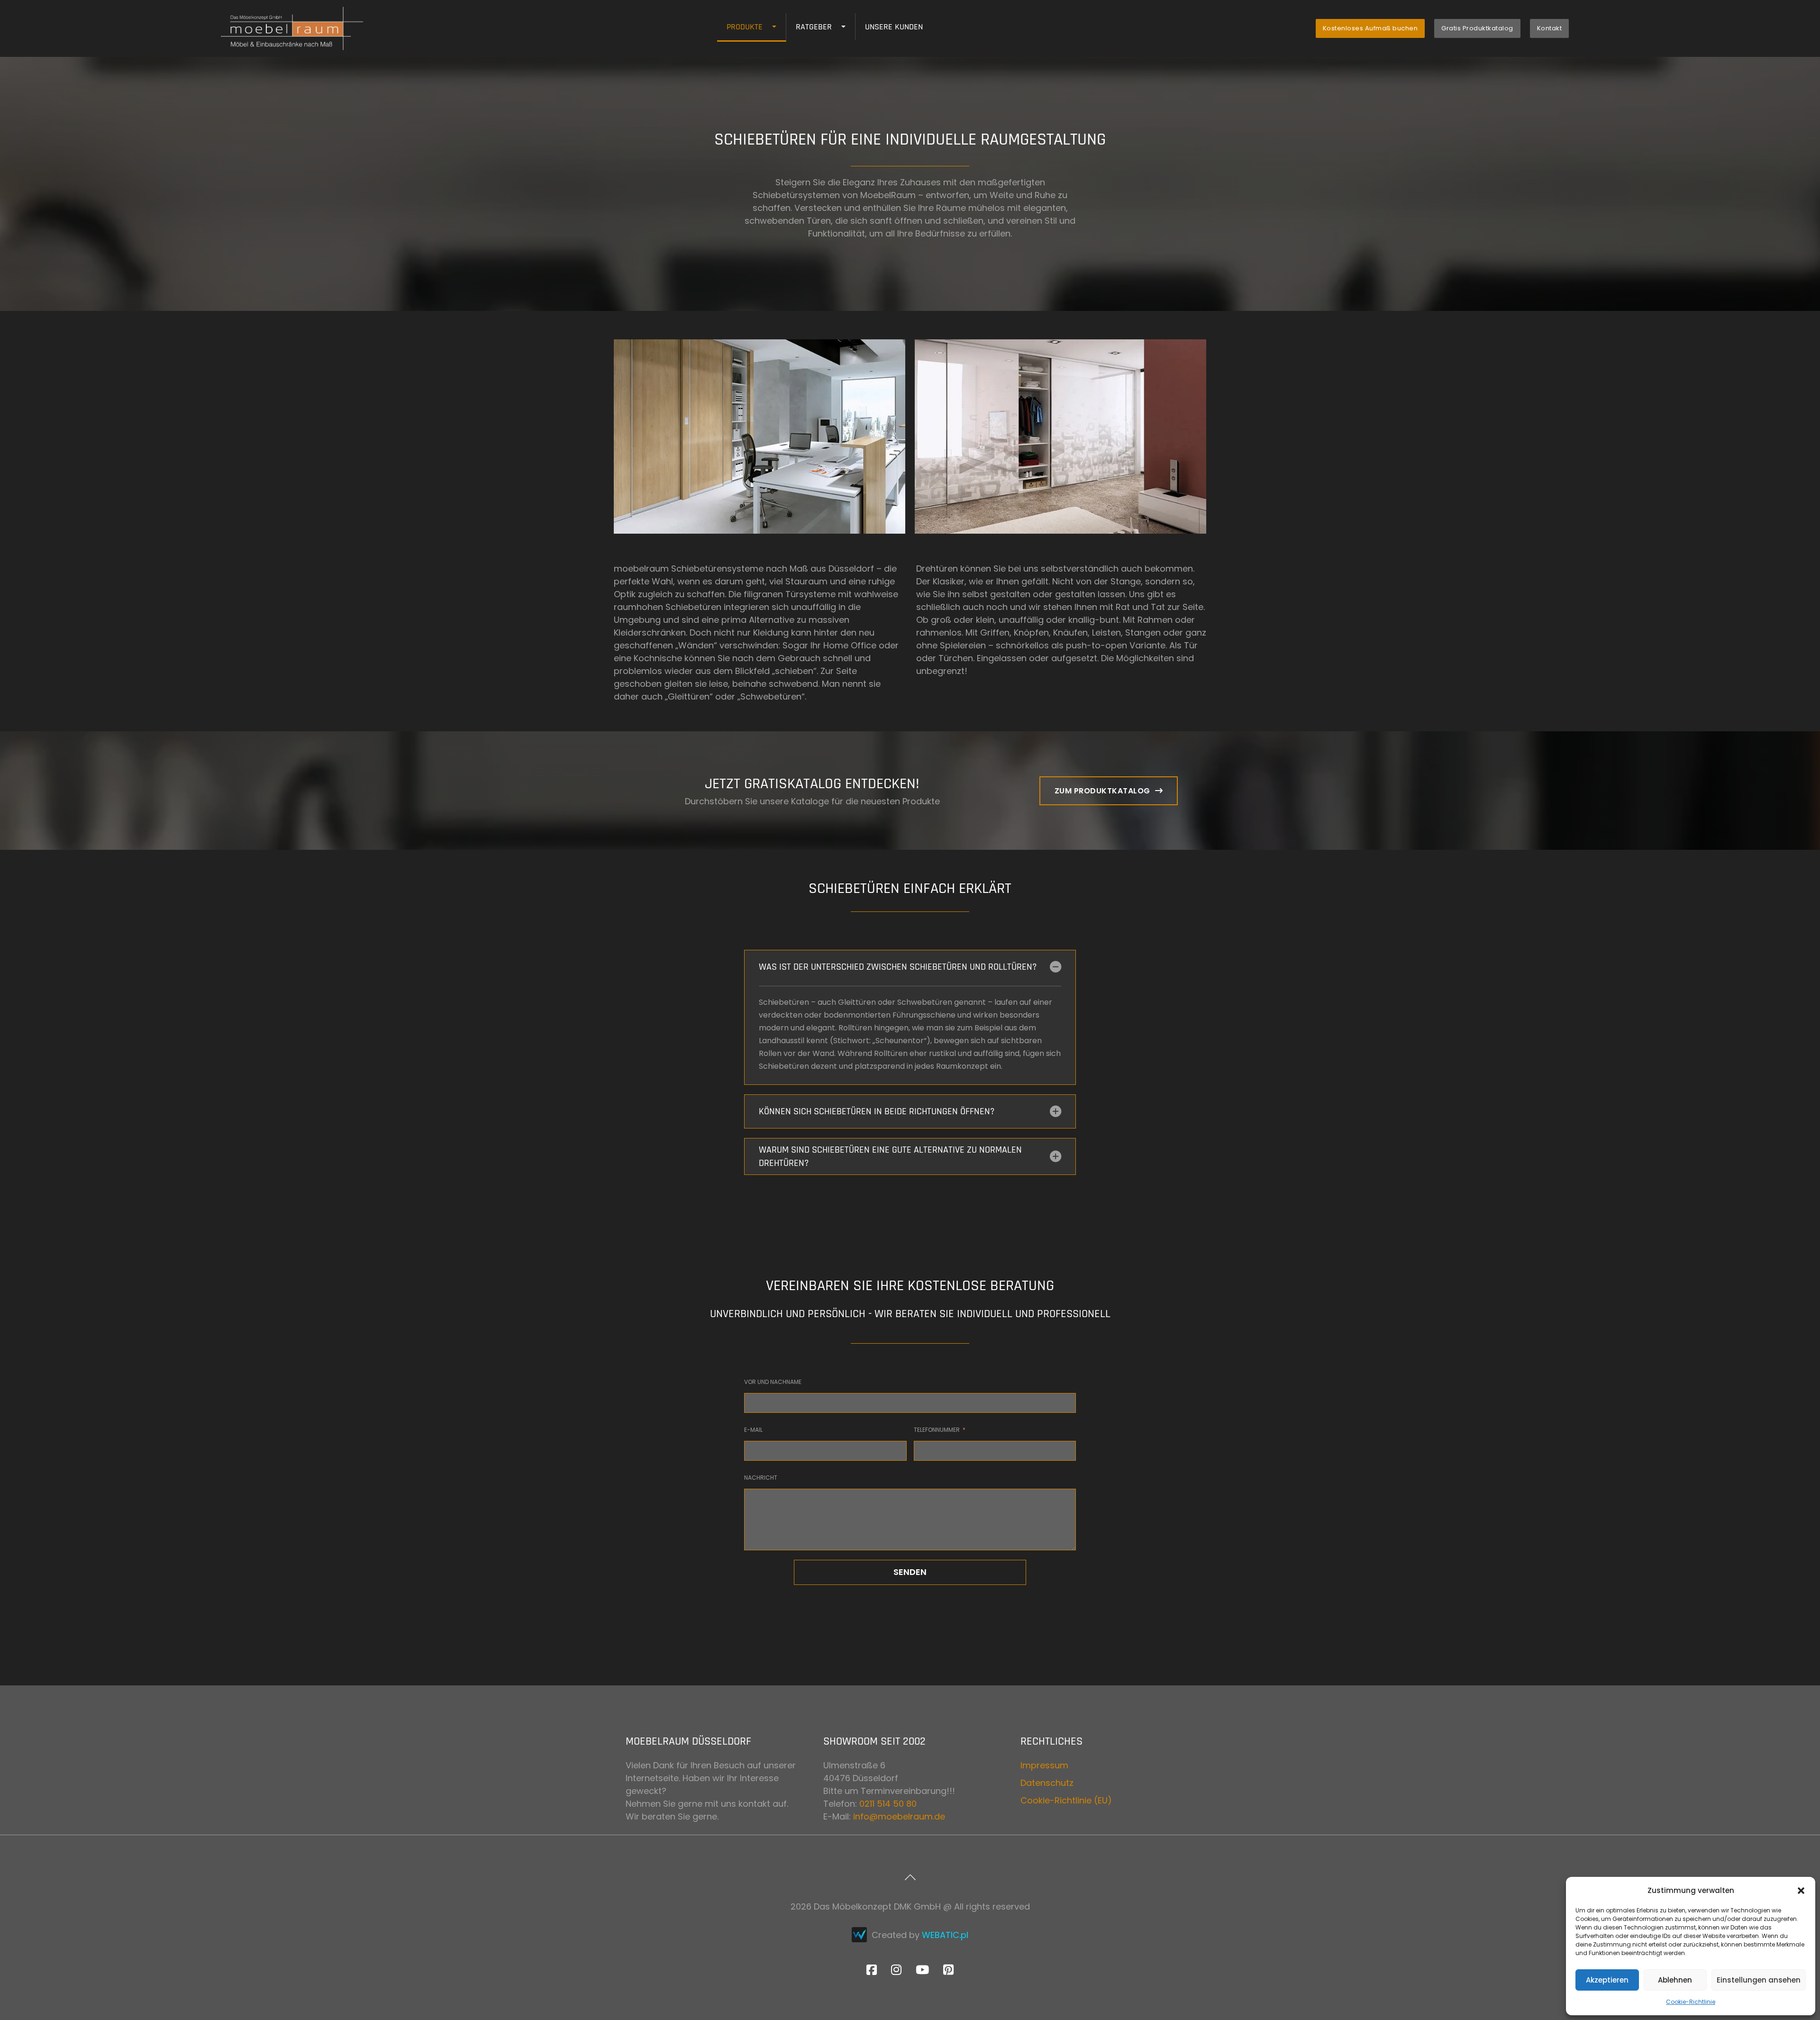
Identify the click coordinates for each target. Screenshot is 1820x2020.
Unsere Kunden (894, 27)
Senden (910, 1572)
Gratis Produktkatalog (1477, 28)
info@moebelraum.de (899, 1816)
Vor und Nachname (773, 1382)
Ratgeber (814, 27)
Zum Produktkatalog (1102, 791)
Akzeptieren (1607, 1980)
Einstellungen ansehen (1759, 1980)
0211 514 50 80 (888, 1804)
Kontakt (1550, 28)
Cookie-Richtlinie (1691, 2002)
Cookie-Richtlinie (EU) (1066, 1800)
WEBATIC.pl (945, 1935)
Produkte (745, 27)
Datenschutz (1047, 1783)
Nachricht (761, 1478)
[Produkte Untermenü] (779, 27)
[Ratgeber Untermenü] (848, 27)
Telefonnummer (937, 1430)
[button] (1801, 1891)
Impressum (1044, 1765)
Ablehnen (1675, 1980)
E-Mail (753, 1430)
